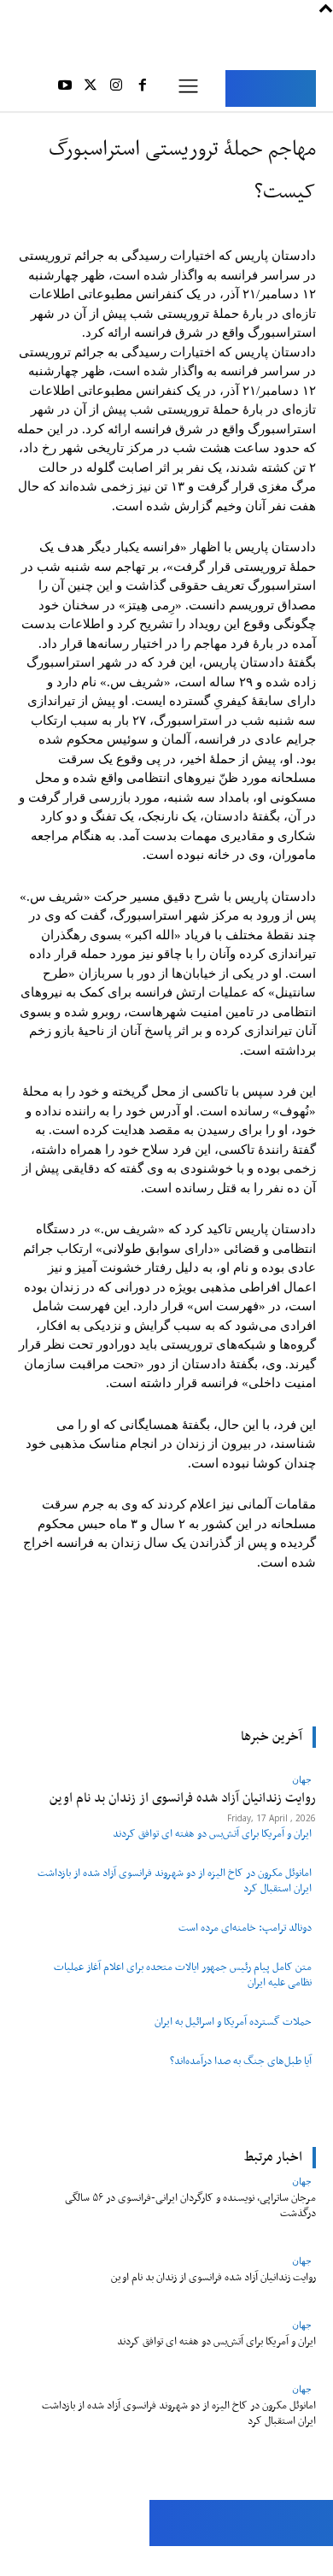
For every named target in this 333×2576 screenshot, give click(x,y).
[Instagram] (116, 88)
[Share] (92, 2561)
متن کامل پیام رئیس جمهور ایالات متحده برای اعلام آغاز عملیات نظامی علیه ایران (183, 1975)
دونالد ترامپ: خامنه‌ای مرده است (245, 1928)
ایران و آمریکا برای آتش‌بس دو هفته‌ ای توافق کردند (212, 1834)
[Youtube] (64, 88)
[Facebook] (143, 88)
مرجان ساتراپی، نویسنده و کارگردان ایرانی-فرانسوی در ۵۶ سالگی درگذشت (190, 2205)
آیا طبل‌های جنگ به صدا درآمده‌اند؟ (241, 2061)
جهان (302, 2181)
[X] (91, 88)
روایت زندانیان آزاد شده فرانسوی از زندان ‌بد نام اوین (213, 2277)
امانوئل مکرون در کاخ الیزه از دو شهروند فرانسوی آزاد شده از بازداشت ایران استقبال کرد (175, 1881)
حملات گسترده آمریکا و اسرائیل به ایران (233, 2022)
